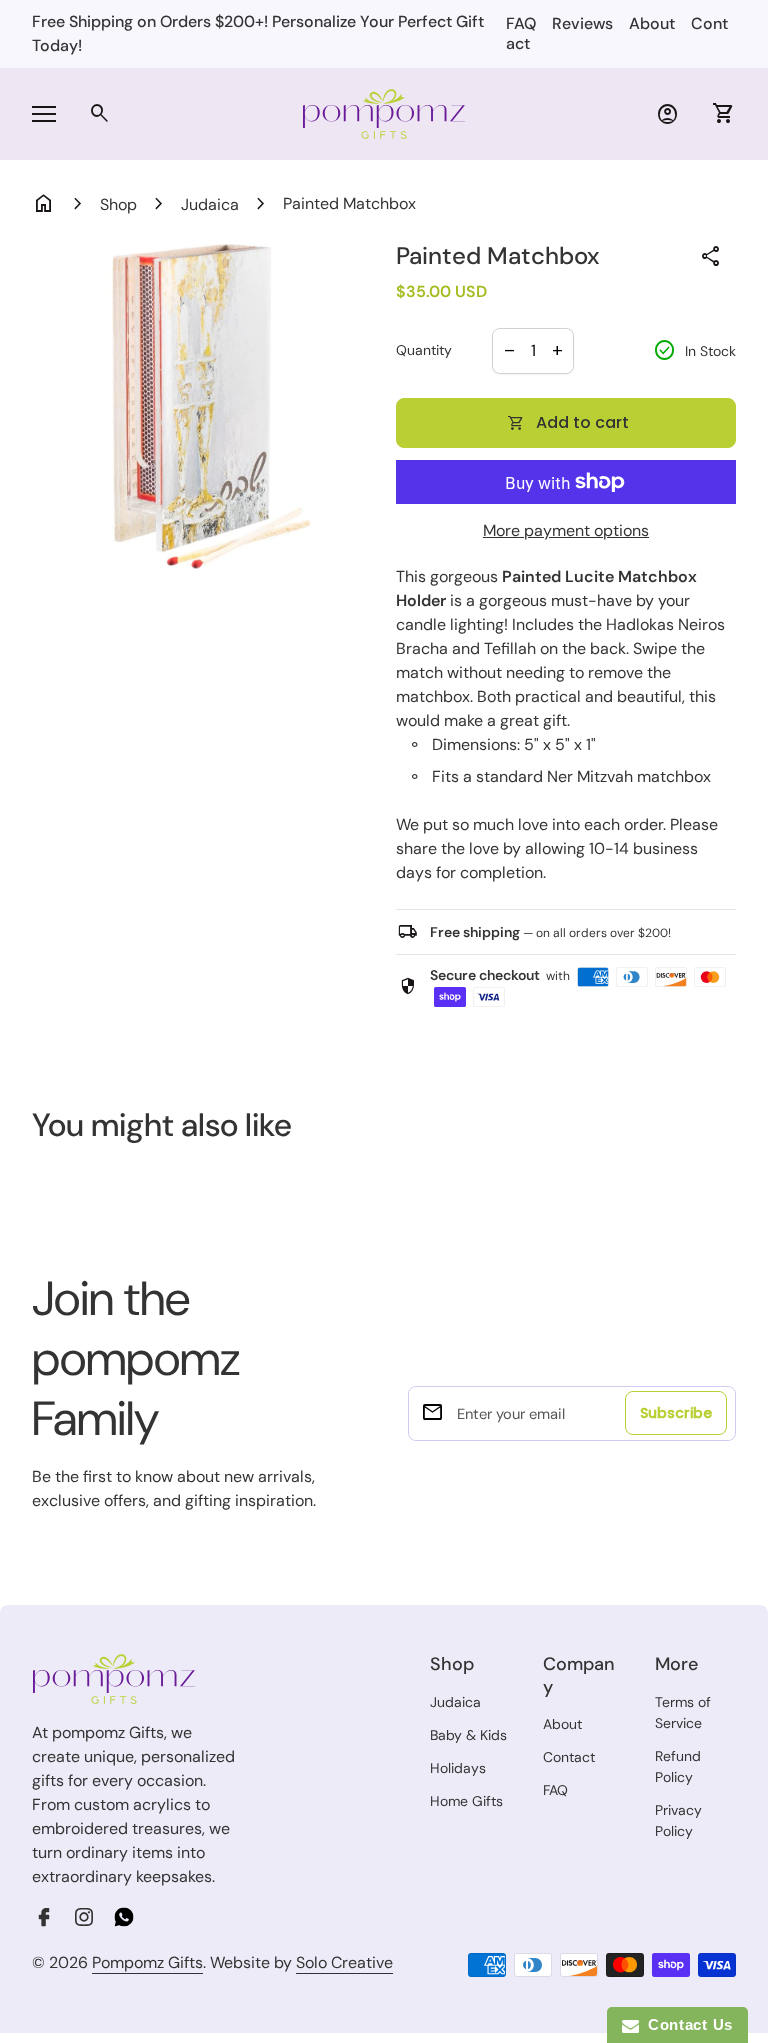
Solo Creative (344, 1963)
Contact (569, 1757)
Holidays (458, 1768)
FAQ (521, 23)
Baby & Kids (468, 1735)
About (652, 23)
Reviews (582, 23)
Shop (118, 204)
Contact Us (686, 2024)
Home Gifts (466, 1801)
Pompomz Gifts (147, 1962)
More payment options (566, 530)
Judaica (210, 204)
